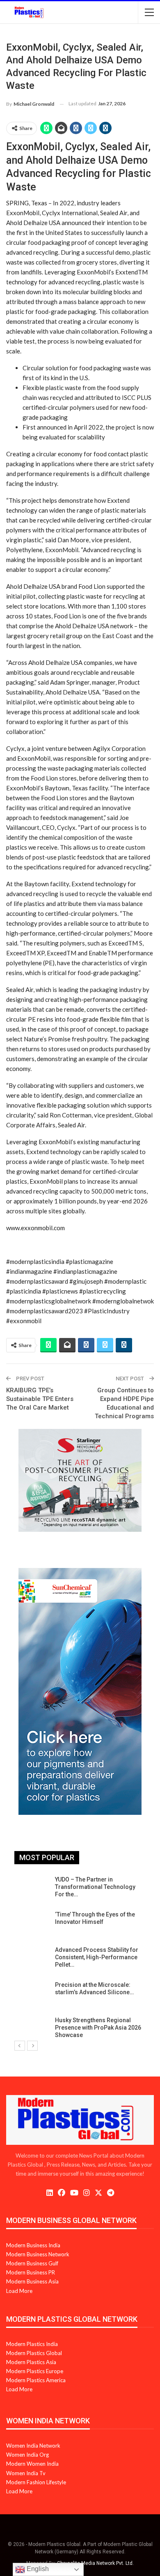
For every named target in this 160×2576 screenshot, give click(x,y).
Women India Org (27, 2455)
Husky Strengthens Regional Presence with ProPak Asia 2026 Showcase (98, 2028)
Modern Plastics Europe (35, 2371)
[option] (80, 1959)
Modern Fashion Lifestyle (36, 2482)
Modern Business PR (31, 2272)
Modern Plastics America (36, 2380)
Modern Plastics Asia (31, 2362)
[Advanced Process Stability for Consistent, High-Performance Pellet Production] (32, 1959)
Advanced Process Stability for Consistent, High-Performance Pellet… (97, 1957)
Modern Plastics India (32, 2344)
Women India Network (33, 2446)
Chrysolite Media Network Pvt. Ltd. (95, 2563)
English (37, 2569)
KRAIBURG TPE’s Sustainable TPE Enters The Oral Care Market (40, 1399)
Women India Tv (26, 2473)
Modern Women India (32, 2464)
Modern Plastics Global (34, 2353)
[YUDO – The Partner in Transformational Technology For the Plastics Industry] (32, 1889)
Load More (19, 2291)
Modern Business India (33, 2245)
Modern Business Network (38, 2254)
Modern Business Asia (32, 2281)
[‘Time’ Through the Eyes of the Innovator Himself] (32, 1924)
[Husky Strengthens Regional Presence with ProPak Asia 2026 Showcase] (32, 2030)
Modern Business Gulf (32, 2263)
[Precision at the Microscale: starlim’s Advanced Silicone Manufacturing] (32, 1994)
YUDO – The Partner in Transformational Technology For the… (95, 1887)
